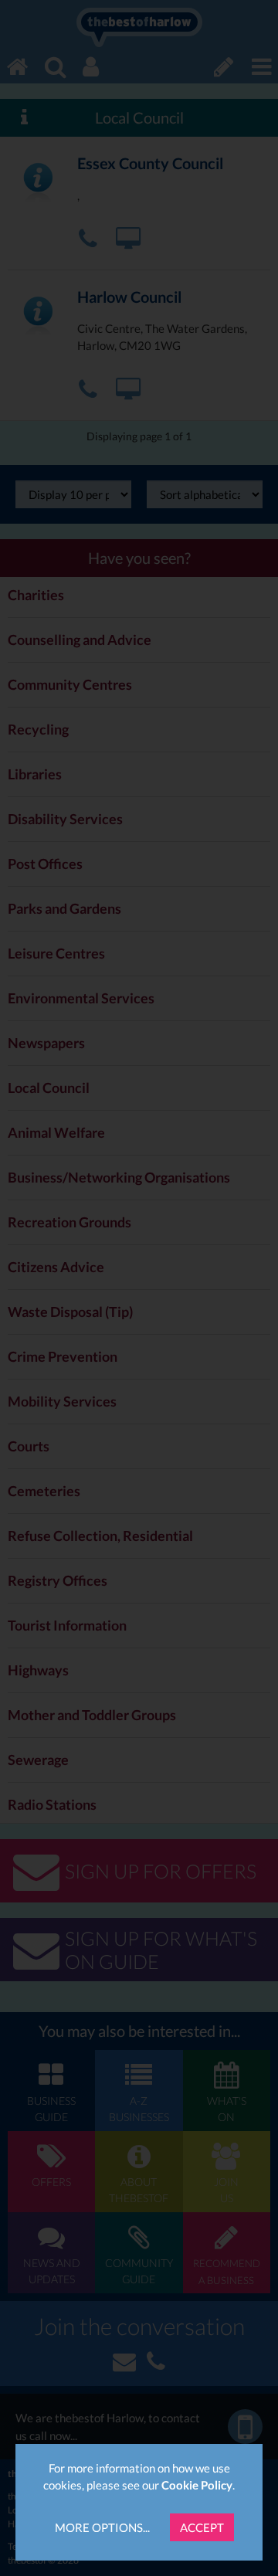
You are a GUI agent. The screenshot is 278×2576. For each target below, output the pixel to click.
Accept (202, 2527)
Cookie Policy (197, 2485)
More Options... (102, 2527)
